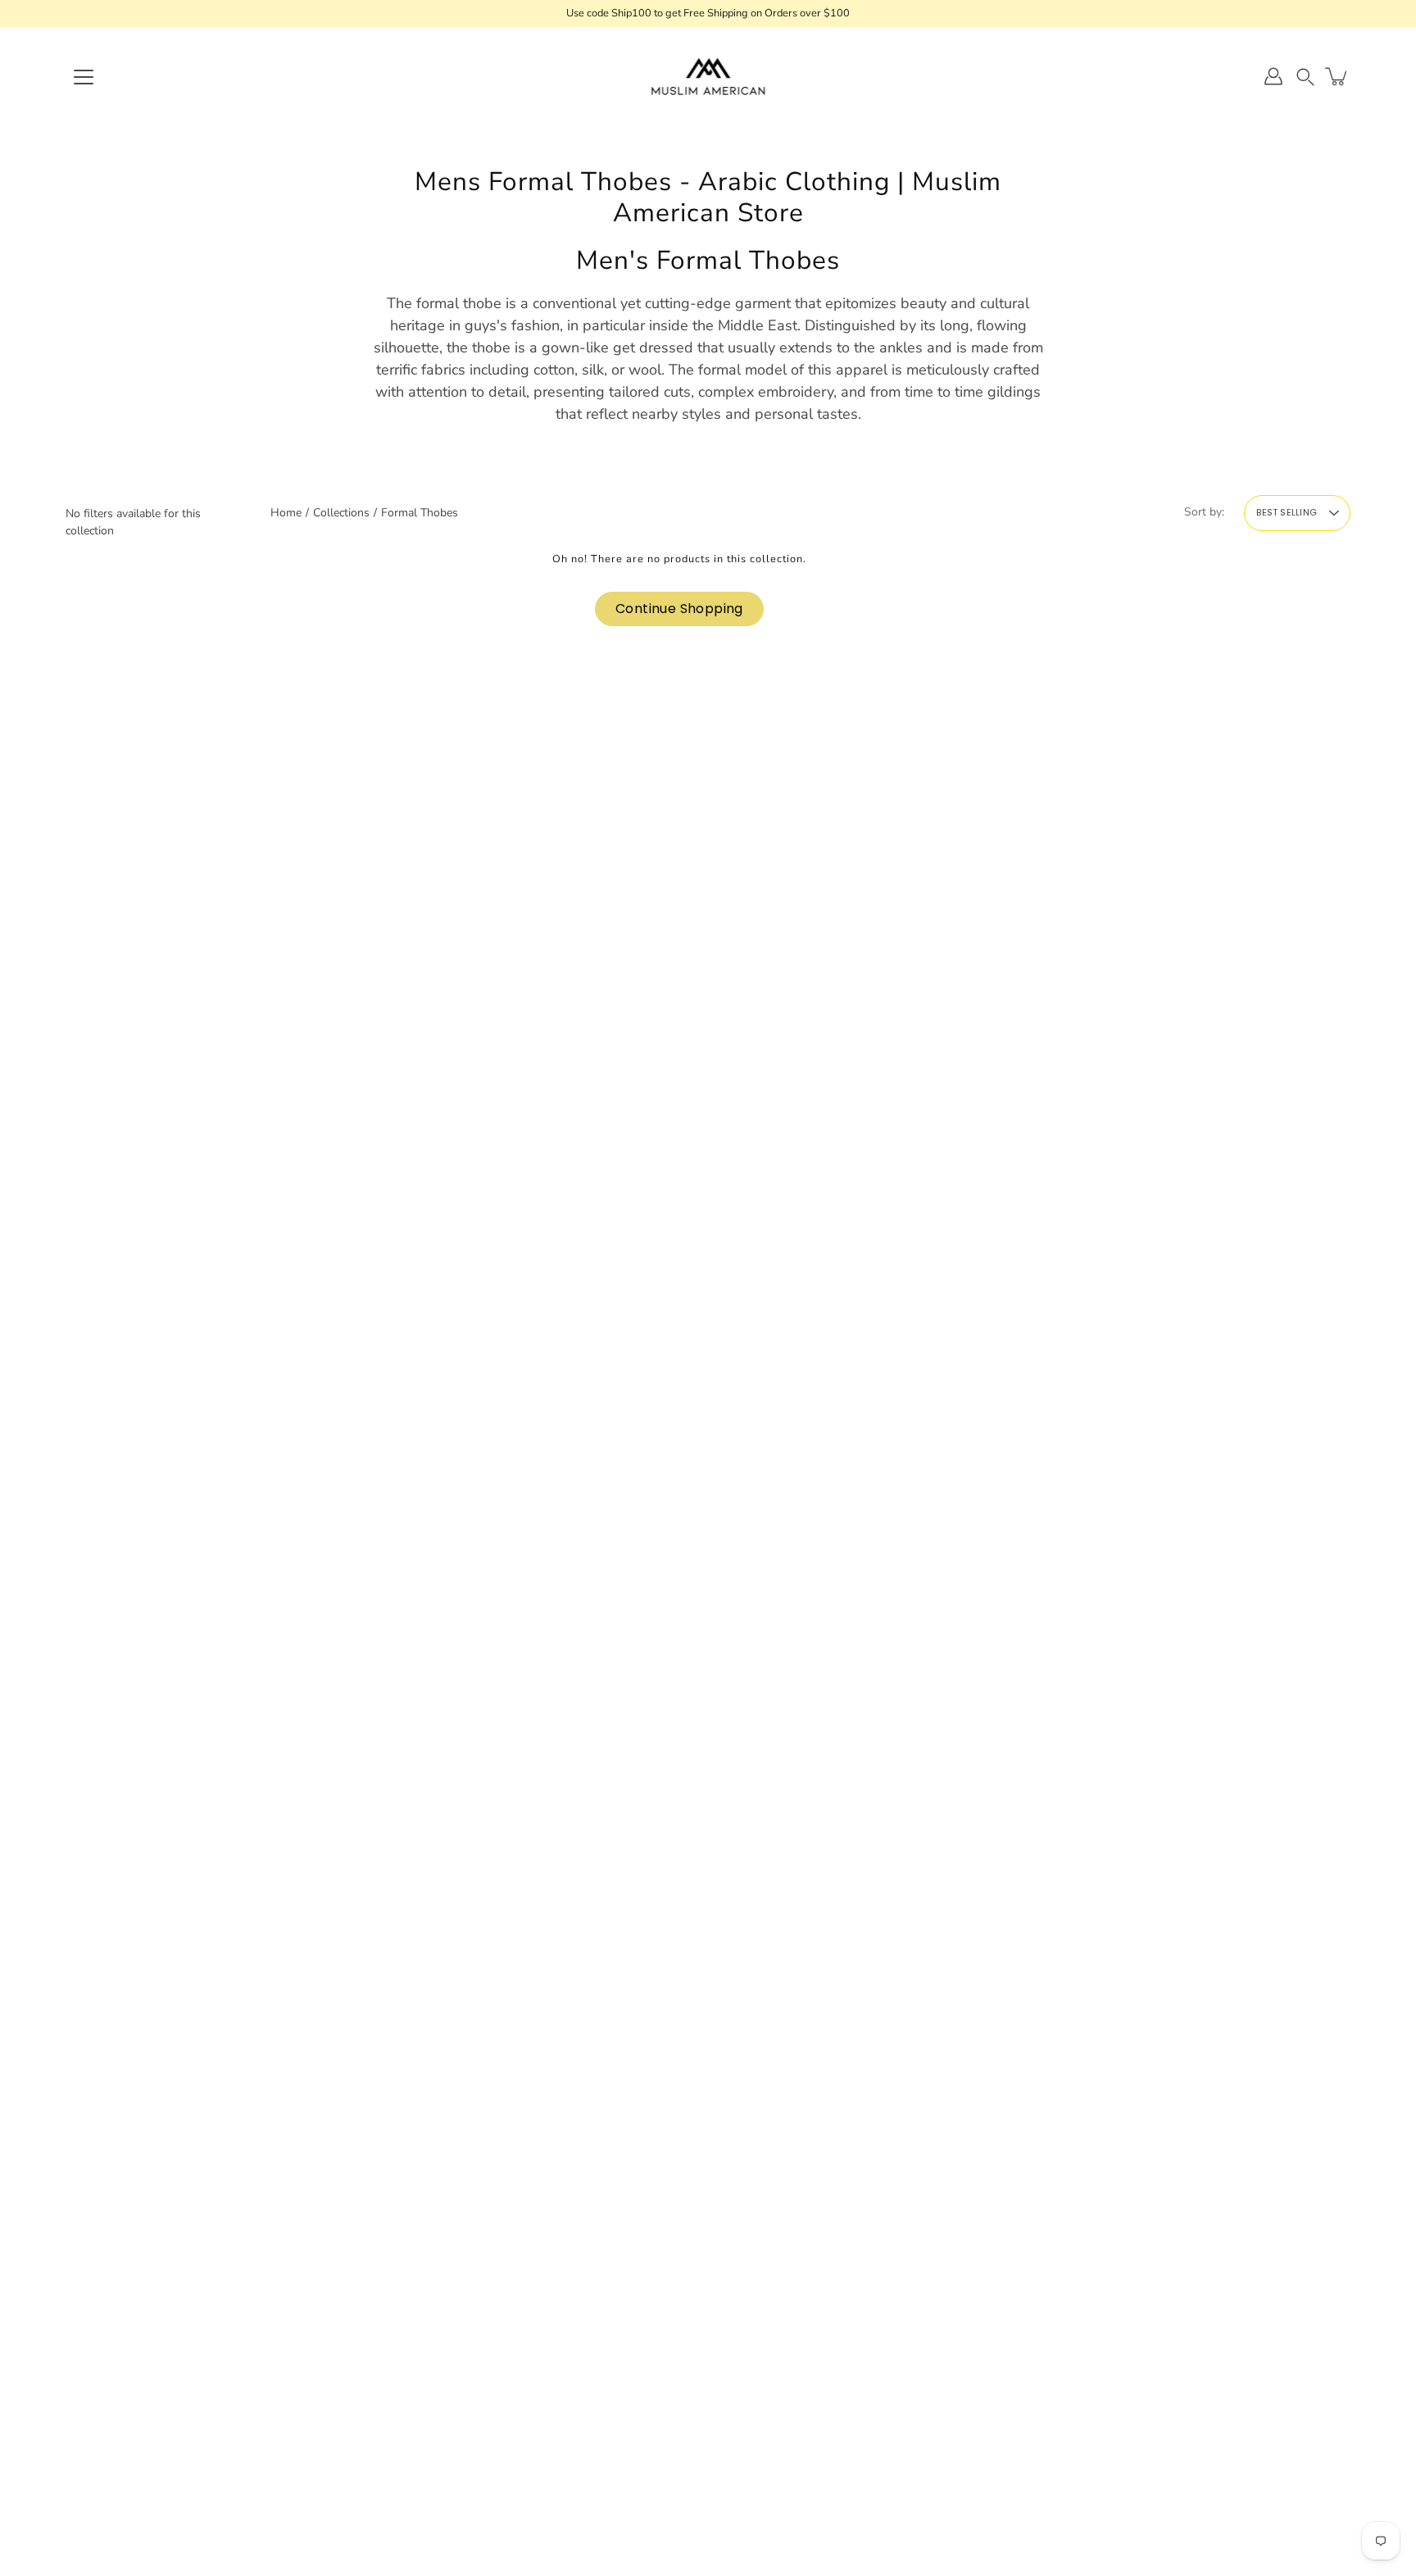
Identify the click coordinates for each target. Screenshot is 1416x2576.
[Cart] (1337, 76)
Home (286, 513)
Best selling (1287, 512)
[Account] (1273, 76)
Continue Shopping (679, 609)
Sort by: (1204, 512)
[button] (1305, 77)
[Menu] (84, 77)
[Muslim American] (708, 76)
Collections (341, 513)
